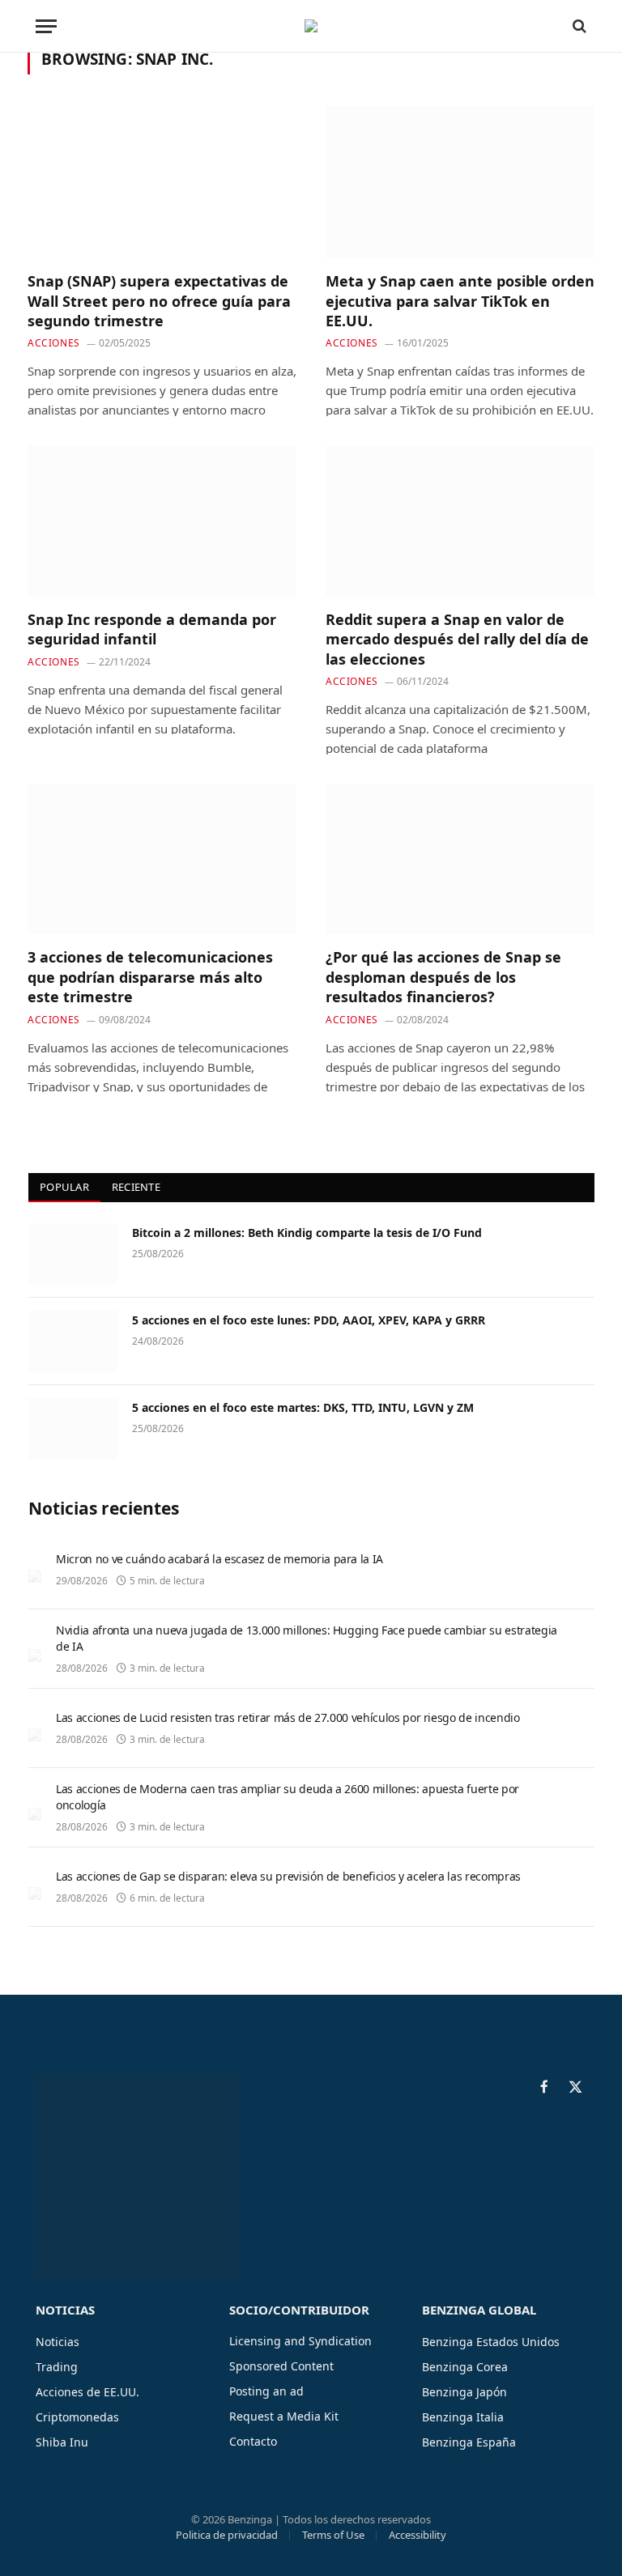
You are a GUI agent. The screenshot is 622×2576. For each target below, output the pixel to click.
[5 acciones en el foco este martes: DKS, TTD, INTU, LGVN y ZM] (73, 1429)
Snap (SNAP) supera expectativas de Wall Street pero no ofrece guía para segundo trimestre (159, 301)
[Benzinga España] (311, 26)
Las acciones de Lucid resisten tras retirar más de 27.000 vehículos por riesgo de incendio (288, 1717)
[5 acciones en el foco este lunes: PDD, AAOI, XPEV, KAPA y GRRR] (73, 1341)
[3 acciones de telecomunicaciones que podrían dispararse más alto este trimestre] (162, 859)
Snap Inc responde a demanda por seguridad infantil (152, 629)
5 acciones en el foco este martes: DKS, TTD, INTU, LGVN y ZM (303, 1407)
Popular (64, 1187)
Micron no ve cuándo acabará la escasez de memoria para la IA (219, 1559)
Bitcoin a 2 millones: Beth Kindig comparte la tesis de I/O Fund (307, 1233)
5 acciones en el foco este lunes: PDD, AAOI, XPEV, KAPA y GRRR (309, 1320)
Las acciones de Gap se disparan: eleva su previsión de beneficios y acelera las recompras (288, 1876)
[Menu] (46, 26)
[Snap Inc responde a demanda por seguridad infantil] (162, 521)
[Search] (578, 26)
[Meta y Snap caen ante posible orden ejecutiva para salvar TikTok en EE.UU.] (460, 183)
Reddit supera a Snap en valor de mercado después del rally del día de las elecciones (457, 639)
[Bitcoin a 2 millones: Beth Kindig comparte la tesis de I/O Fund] (73, 1254)
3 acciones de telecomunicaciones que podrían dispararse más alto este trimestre (150, 977)
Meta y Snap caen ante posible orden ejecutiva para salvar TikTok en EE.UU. (460, 301)
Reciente (136, 1187)
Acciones (54, 343)
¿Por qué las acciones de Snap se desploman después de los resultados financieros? (443, 977)
